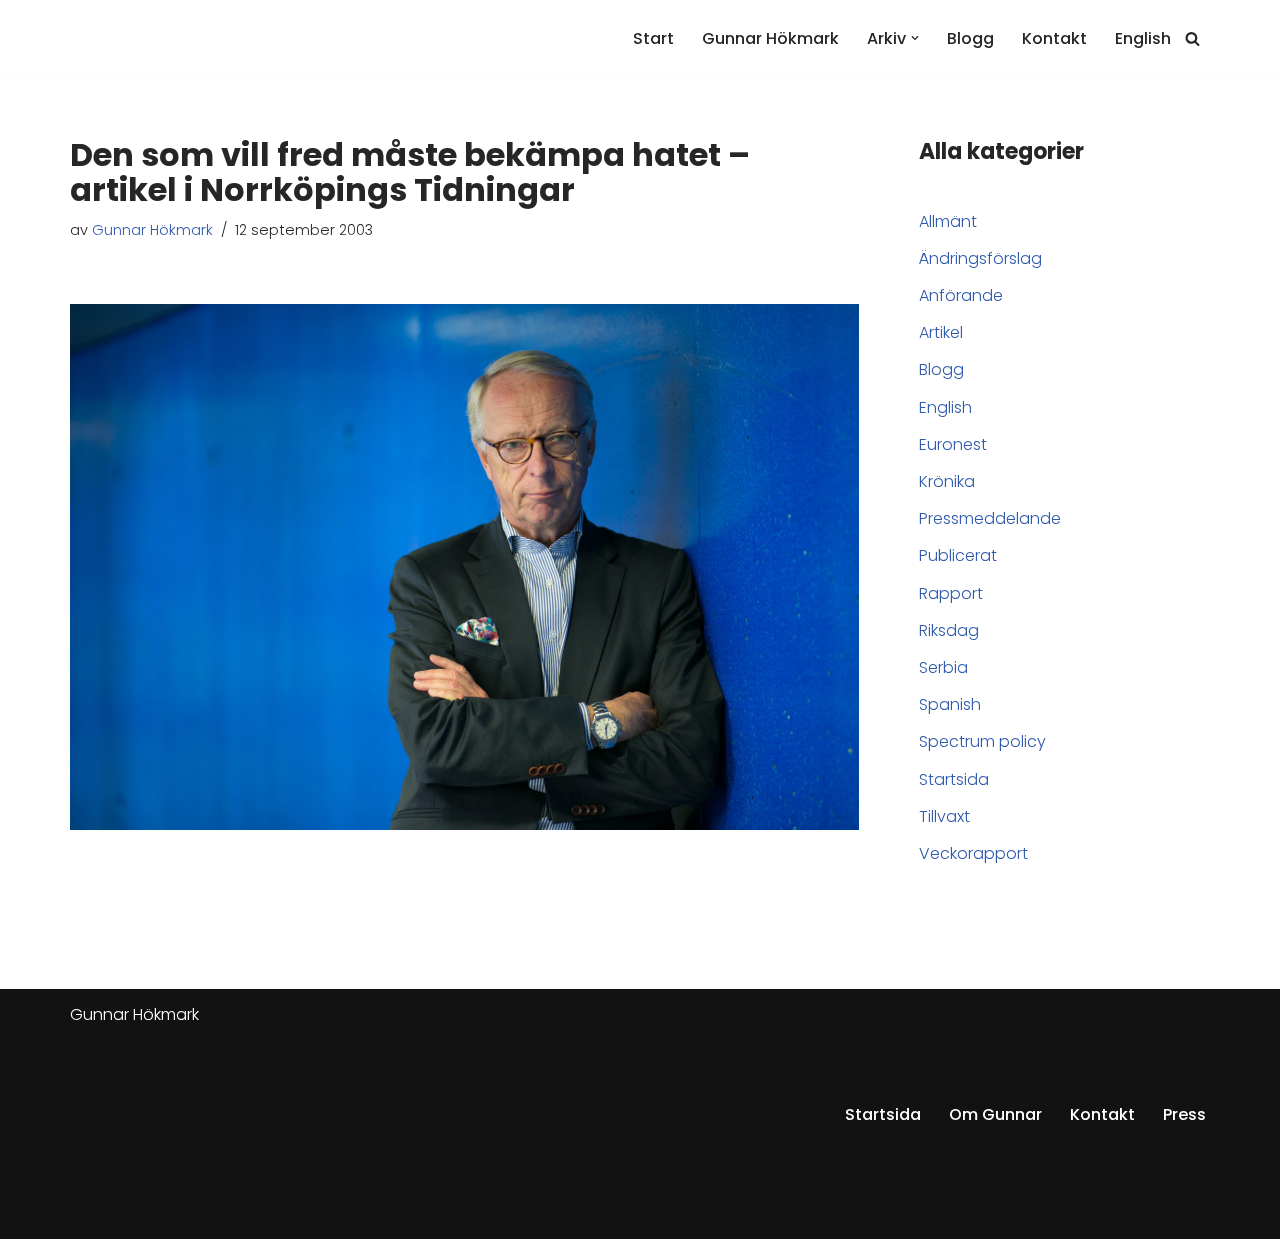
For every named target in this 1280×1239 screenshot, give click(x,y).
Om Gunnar (995, 1114)
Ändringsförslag (980, 258)
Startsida (954, 779)
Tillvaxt (944, 816)
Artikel (941, 332)
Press (1184, 1114)
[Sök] (1192, 38)
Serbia (943, 667)
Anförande (961, 295)
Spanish (950, 704)
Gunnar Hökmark (770, 38)
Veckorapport (973, 853)
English (1143, 38)
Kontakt (1054, 38)
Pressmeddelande (990, 518)
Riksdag (949, 630)
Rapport (951, 593)
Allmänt (948, 221)
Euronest (953, 444)
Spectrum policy (982, 741)
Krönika (947, 481)
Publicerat (958, 555)
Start (653, 38)
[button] (915, 38)
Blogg (970, 38)
